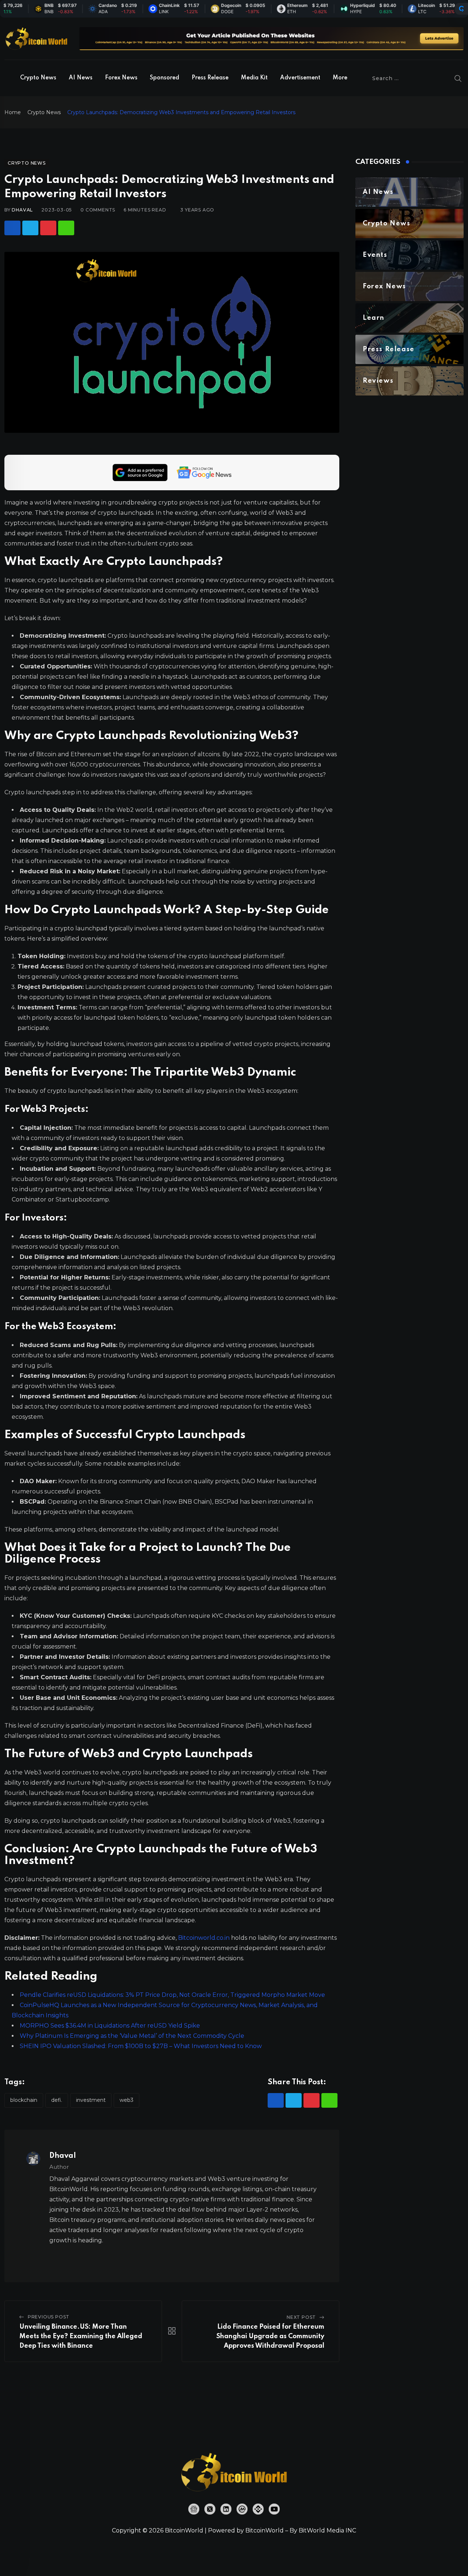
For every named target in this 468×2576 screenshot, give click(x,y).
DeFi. (57, 2100)
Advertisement (300, 78)
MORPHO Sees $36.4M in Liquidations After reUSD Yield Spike (110, 2026)
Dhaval (22, 210)
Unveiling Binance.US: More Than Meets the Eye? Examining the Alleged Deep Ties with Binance (81, 2336)
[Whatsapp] (66, 228)
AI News (81, 78)
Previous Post (49, 2317)
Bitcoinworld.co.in (205, 1938)
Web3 (127, 2100)
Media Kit (254, 78)
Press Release (210, 78)
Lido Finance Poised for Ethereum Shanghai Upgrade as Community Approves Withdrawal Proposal (270, 2336)
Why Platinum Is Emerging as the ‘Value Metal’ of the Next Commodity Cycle (132, 2036)
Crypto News (38, 78)
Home (13, 112)
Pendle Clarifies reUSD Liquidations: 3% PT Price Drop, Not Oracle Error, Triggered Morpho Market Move (172, 1995)
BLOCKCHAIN (24, 2100)
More (340, 78)
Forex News (121, 78)
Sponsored (165, 78)
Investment (91, 2100)
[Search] (458, 78)
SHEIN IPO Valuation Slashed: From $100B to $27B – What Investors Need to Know (141, 2046)
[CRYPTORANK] (461, 9)
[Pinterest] (48, 228)
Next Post (301, 2317)
